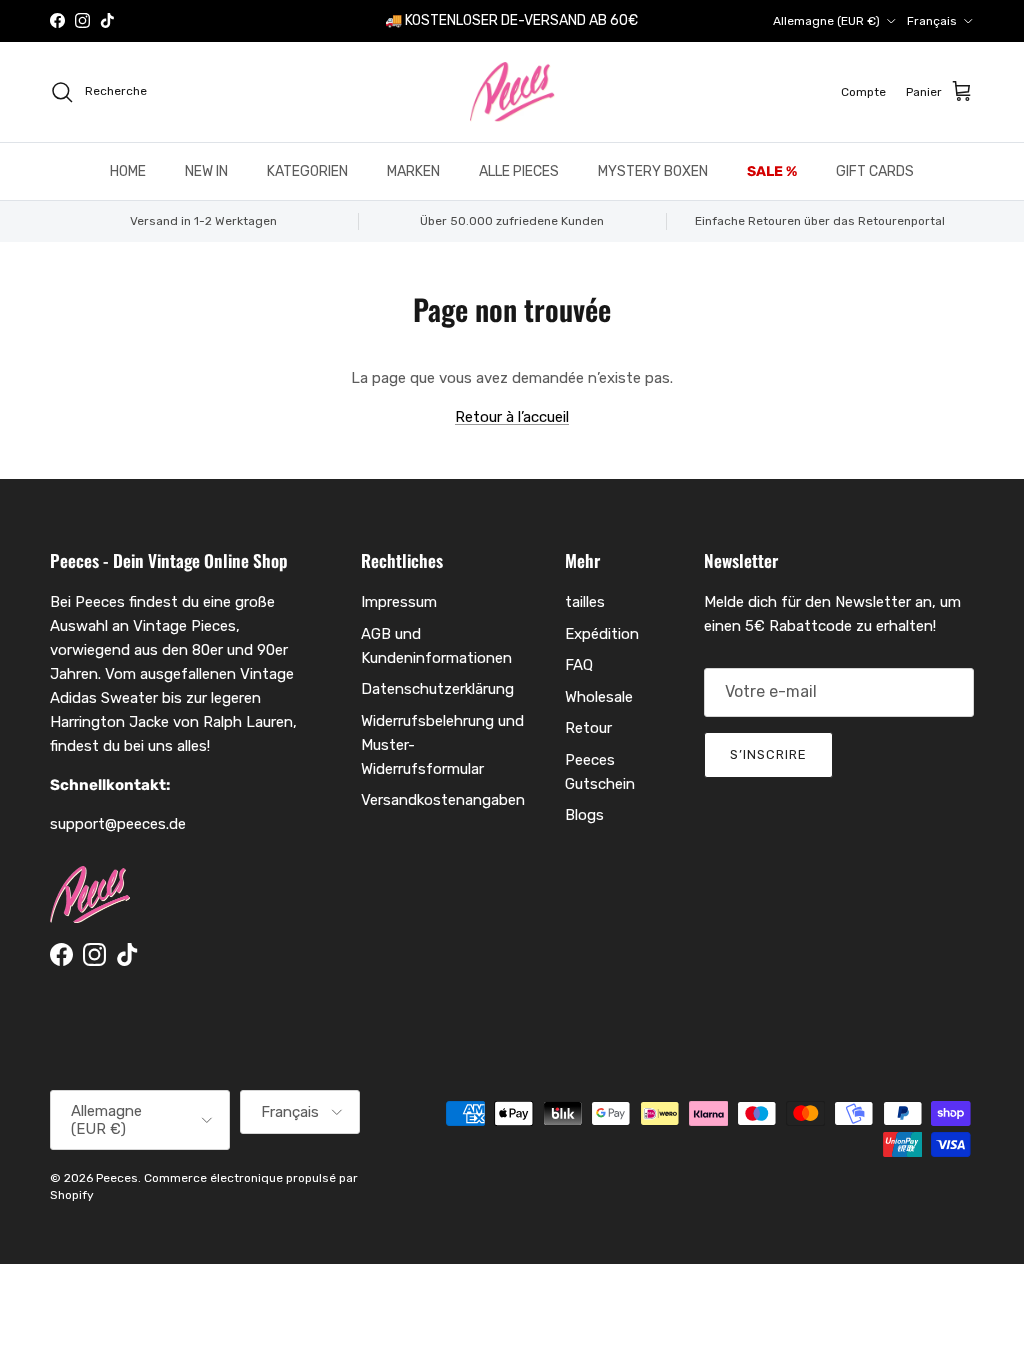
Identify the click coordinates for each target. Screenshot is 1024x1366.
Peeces (117, 1178)
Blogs (584, 815)
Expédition (602, 634)
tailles (585, 602)
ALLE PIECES (519, 171)
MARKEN (413, 171)
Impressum (399, 602)
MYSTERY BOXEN (653, 171)
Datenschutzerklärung (437, 689)
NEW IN (206, 171)
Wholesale (599, 697)
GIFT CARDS (875, 171)
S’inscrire (768, 754)
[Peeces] (512, 92)
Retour (588, 728)
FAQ (579, 665)
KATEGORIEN (307, 171)
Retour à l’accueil (512, 417)
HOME (128, 171)
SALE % (772, 171)
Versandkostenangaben (443, 800)
